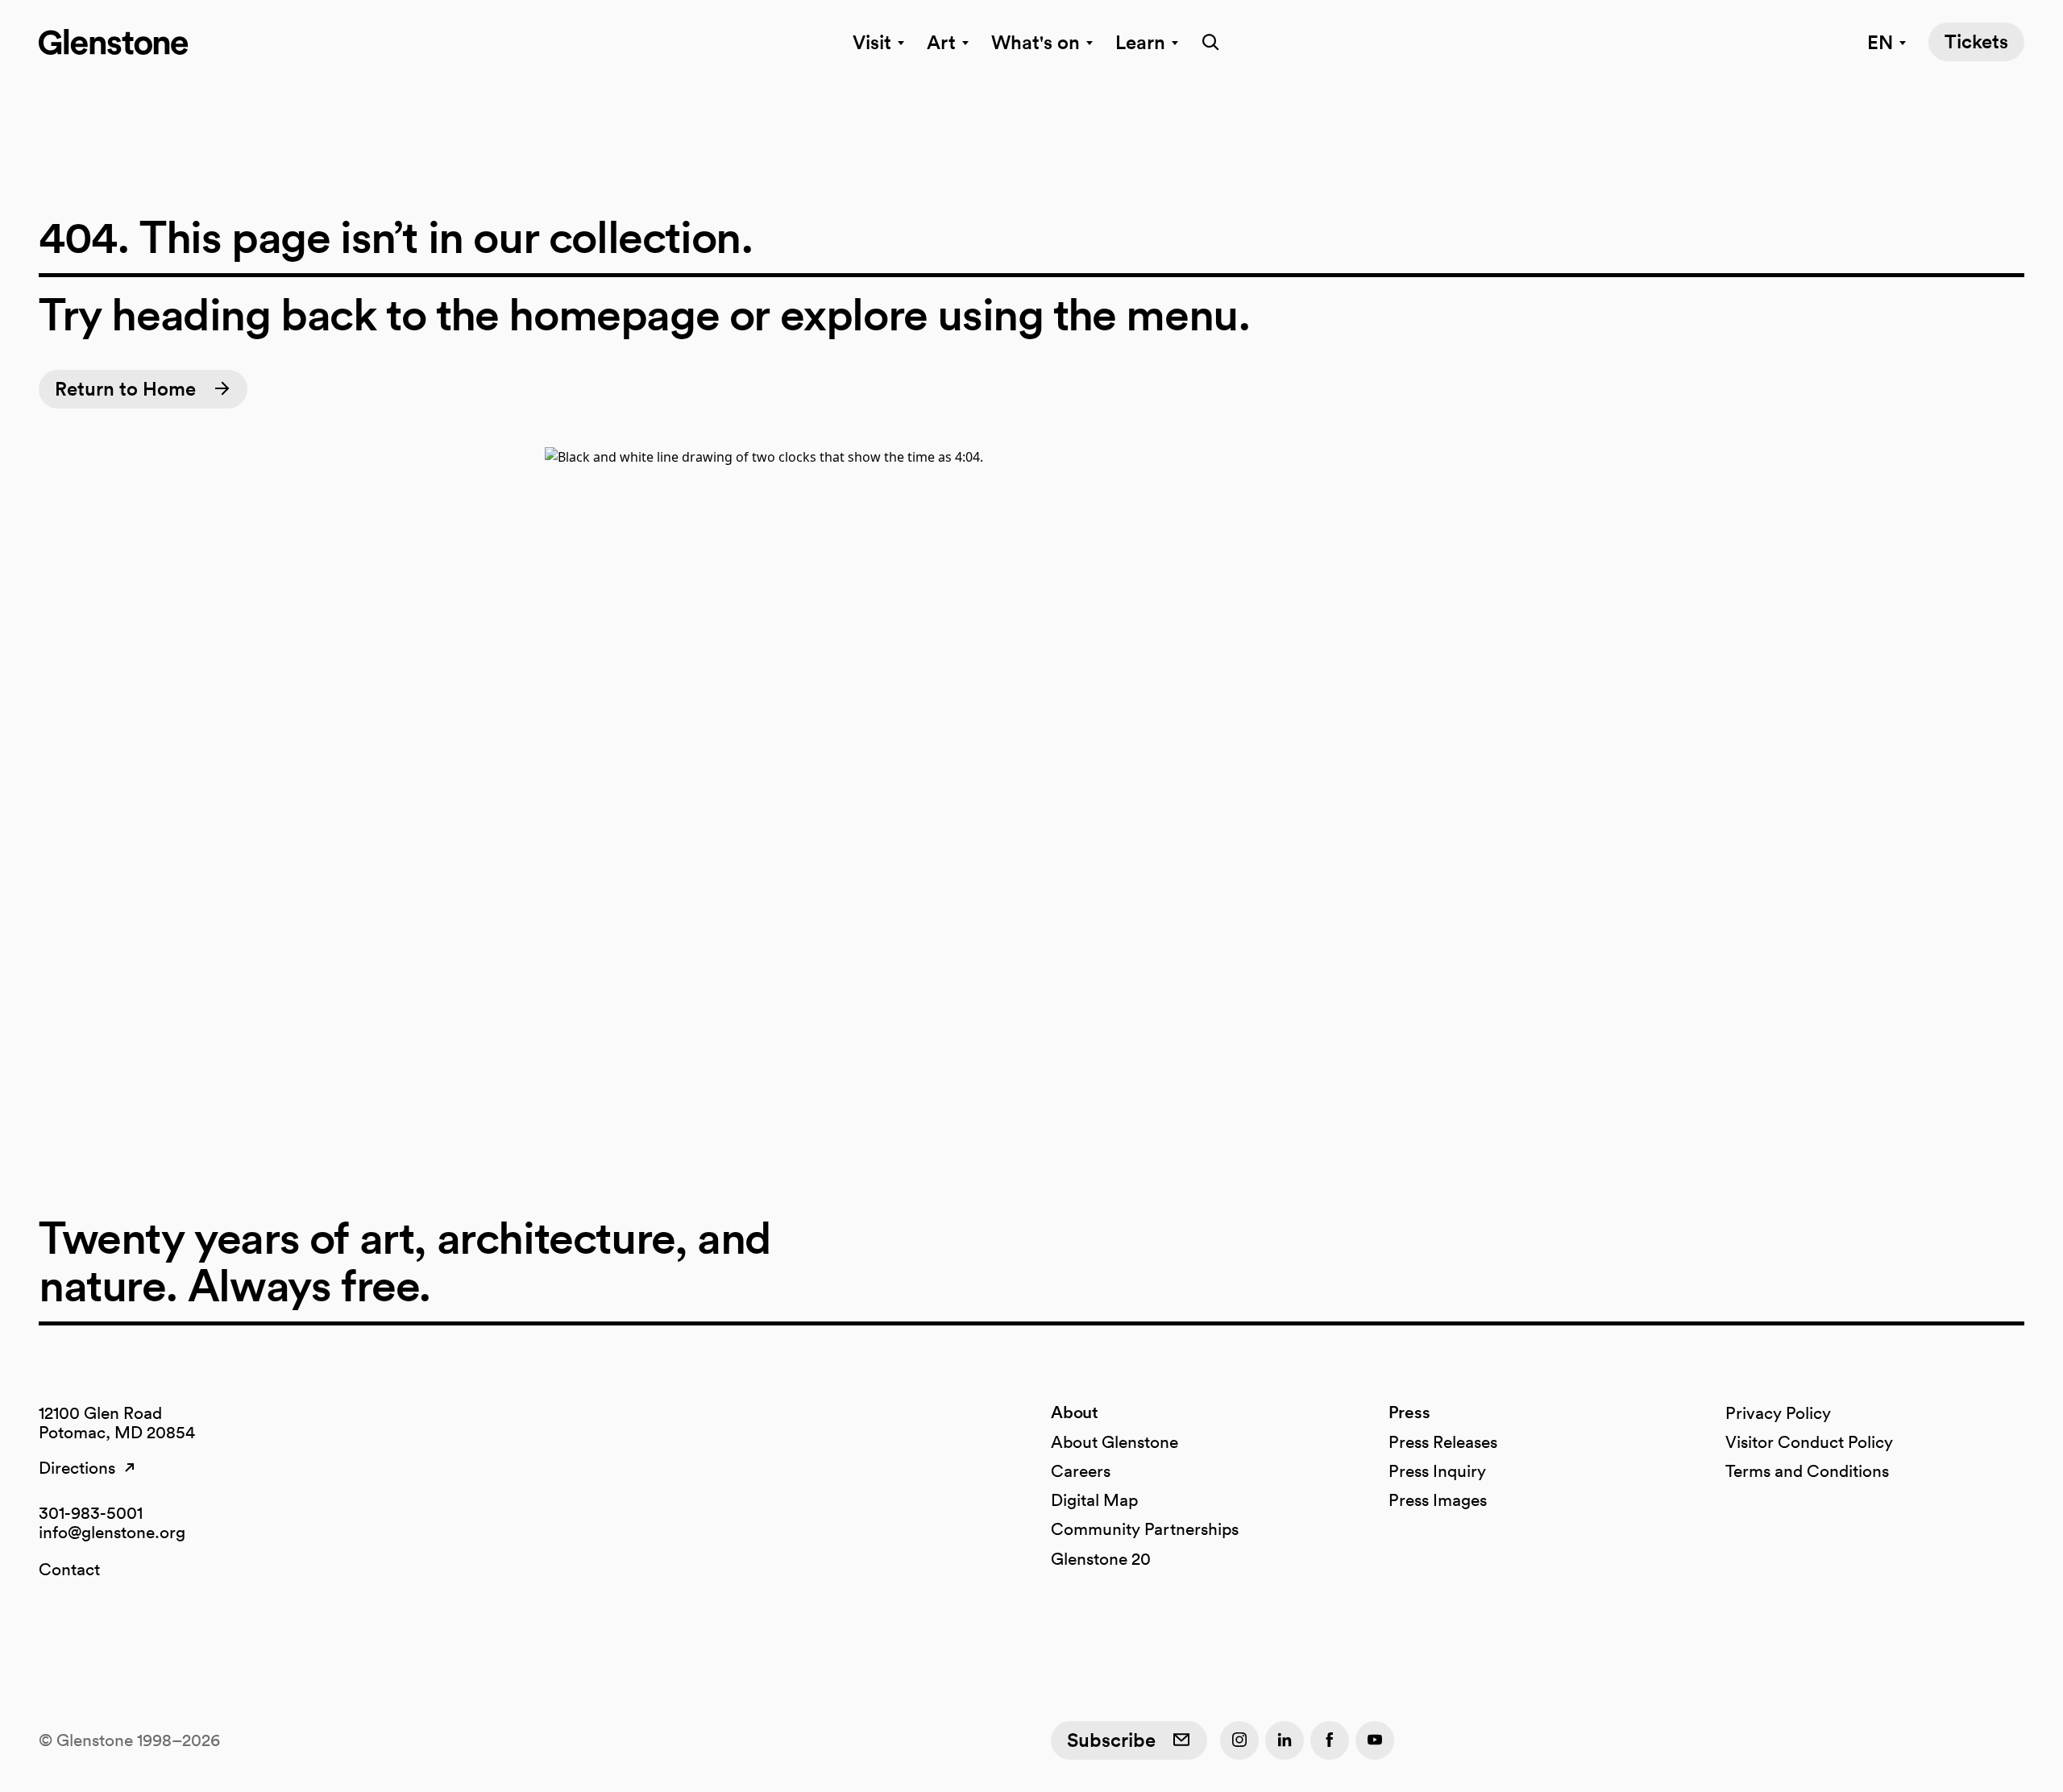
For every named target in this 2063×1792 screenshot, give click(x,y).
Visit (872, 42)
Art (941, 42)
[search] (1206, 42)
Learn (1140, 42)
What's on (1036, 42)
